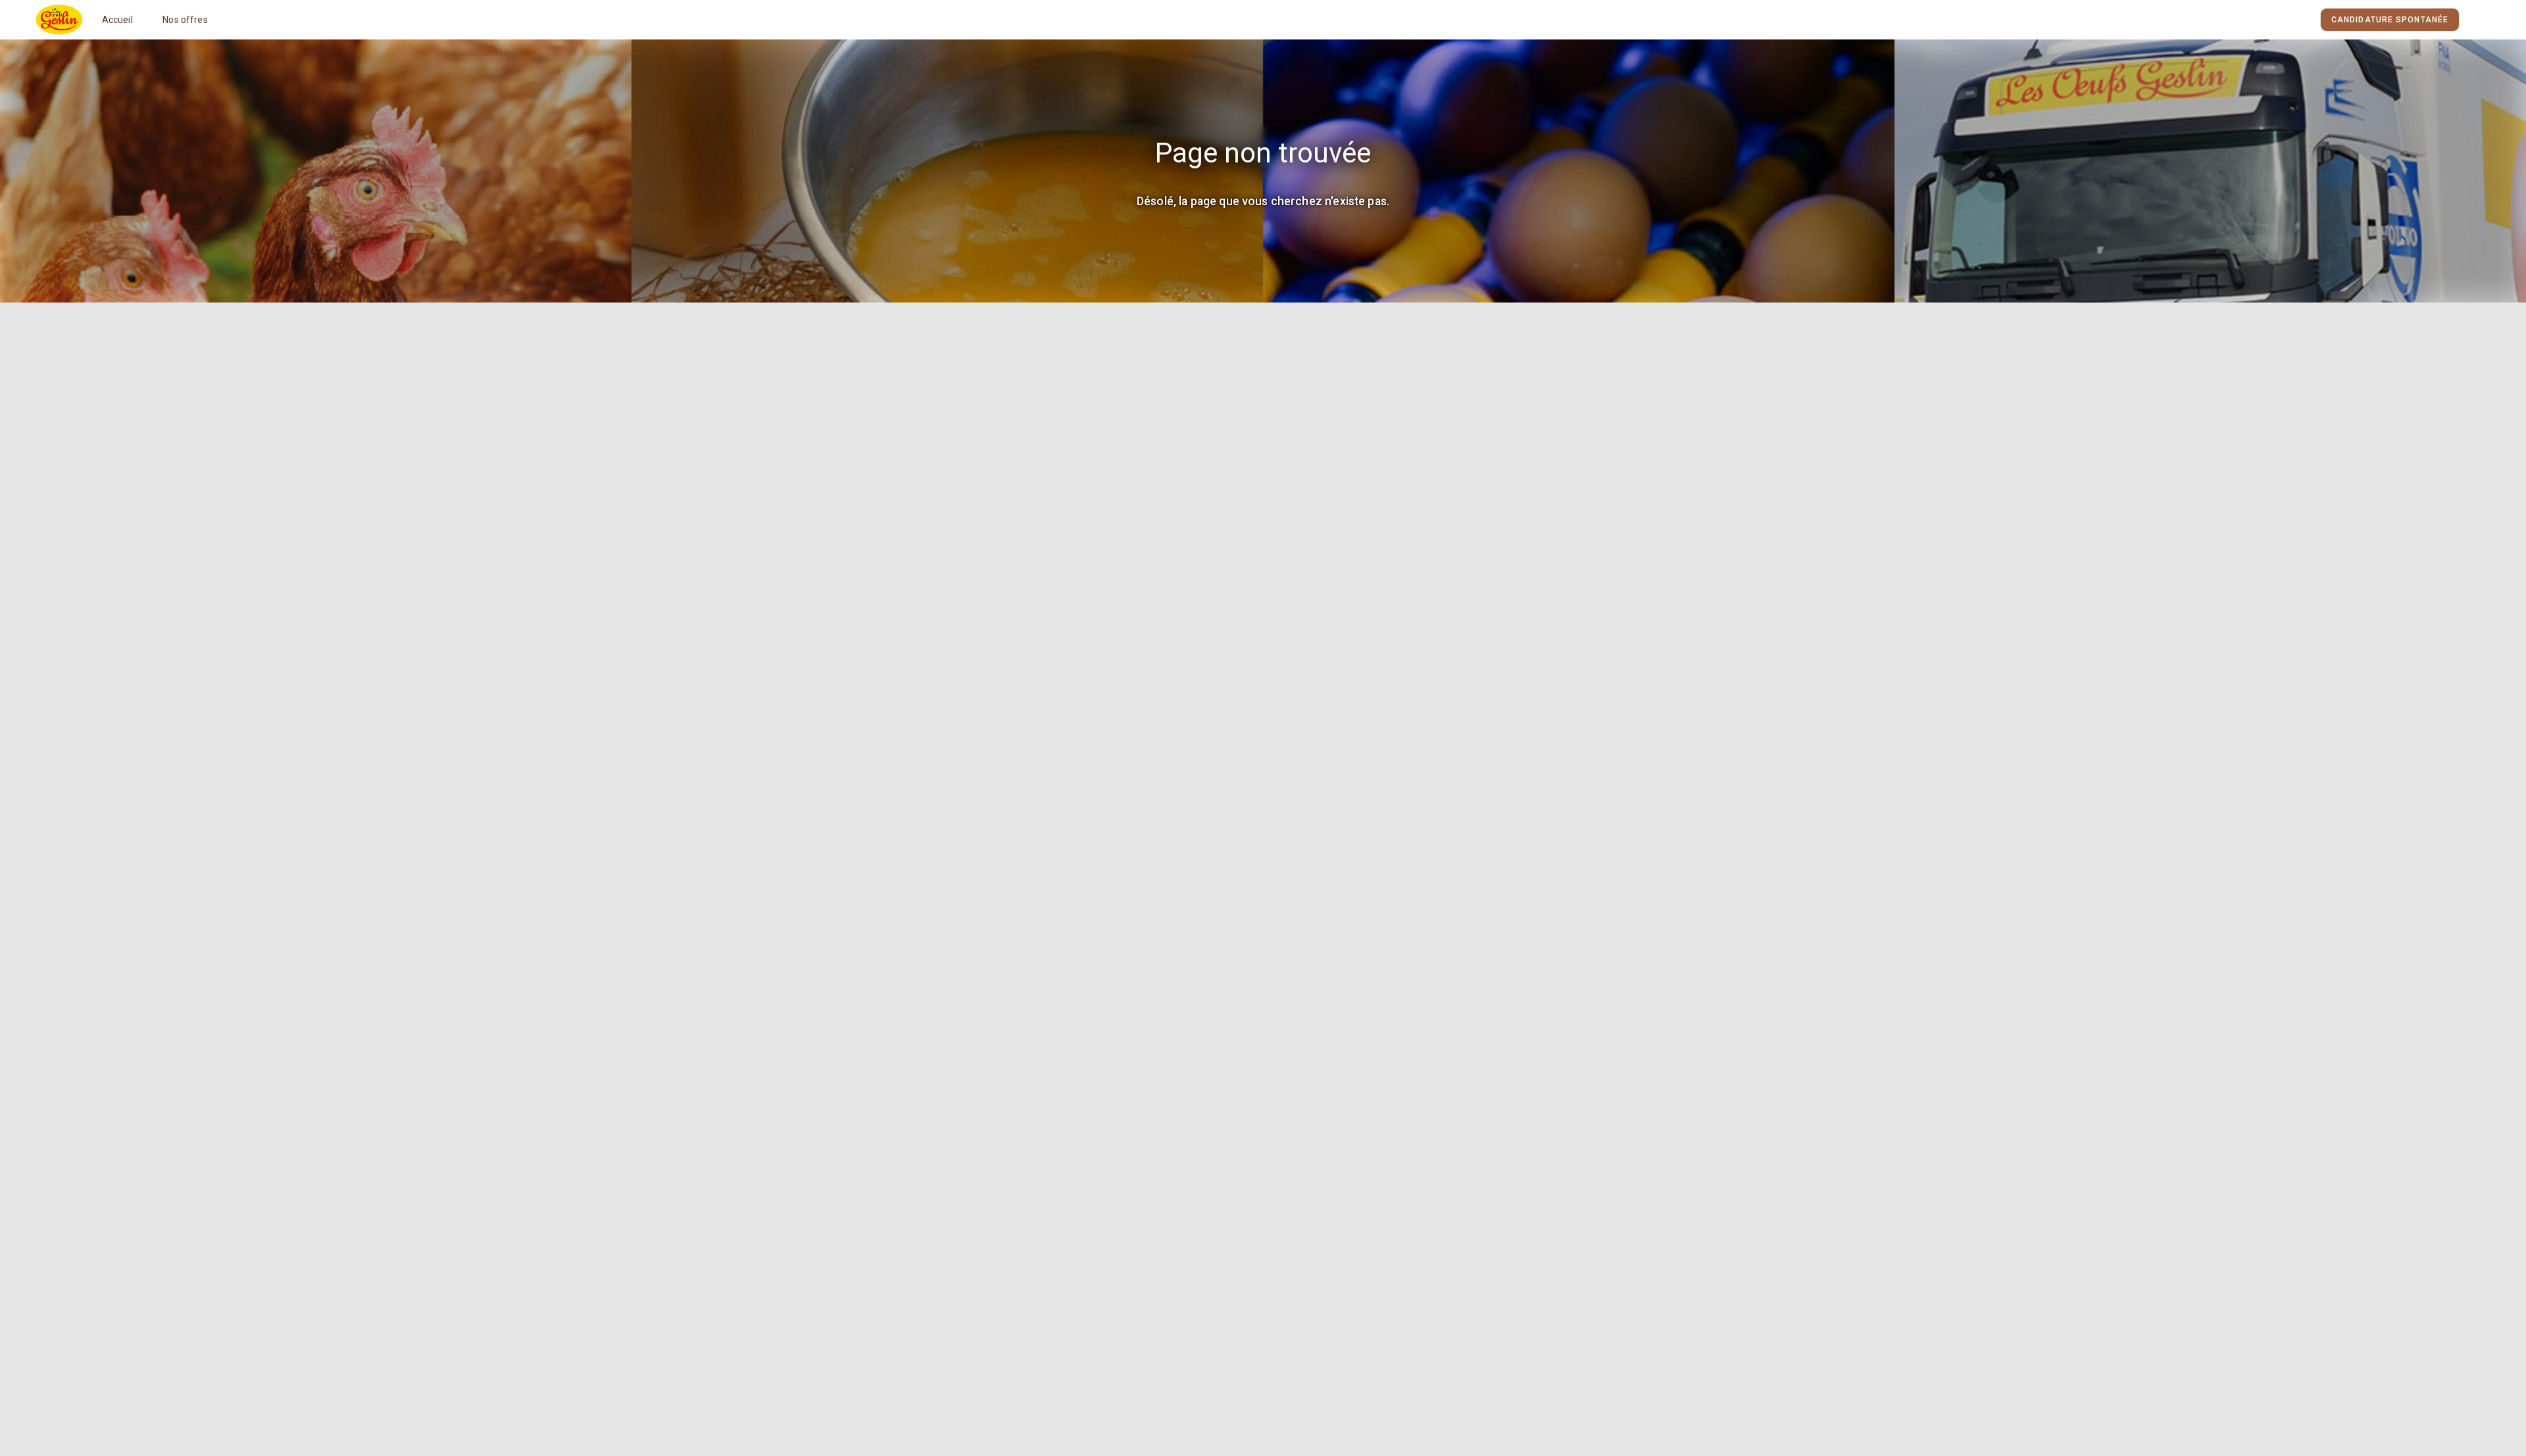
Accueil (117, 20)
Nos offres (185, 20)
